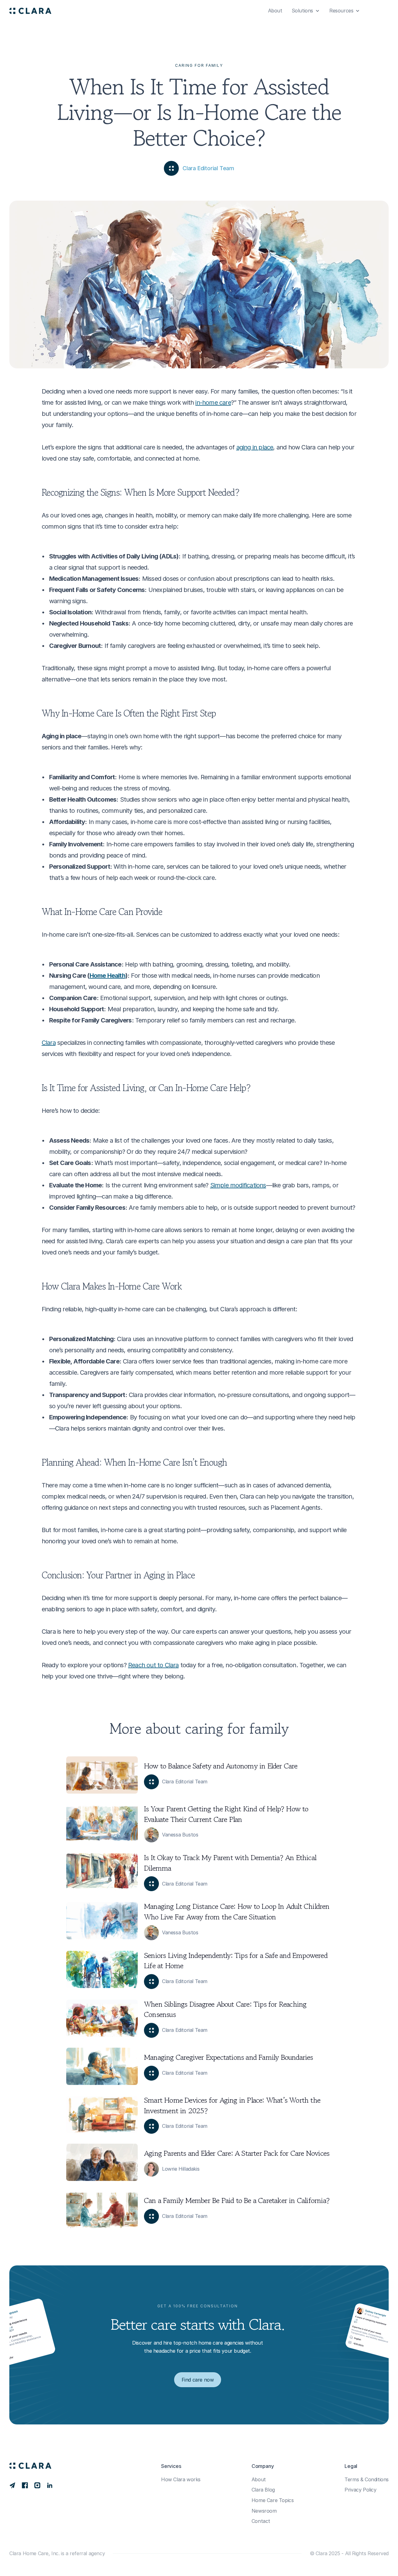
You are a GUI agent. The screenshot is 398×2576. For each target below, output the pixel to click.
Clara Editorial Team (208, 168)
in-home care (213, 403)
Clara (49, 1043)
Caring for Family (199, 65)
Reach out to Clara (153, 1665)
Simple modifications (238, 1185)
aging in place (255, 447)
